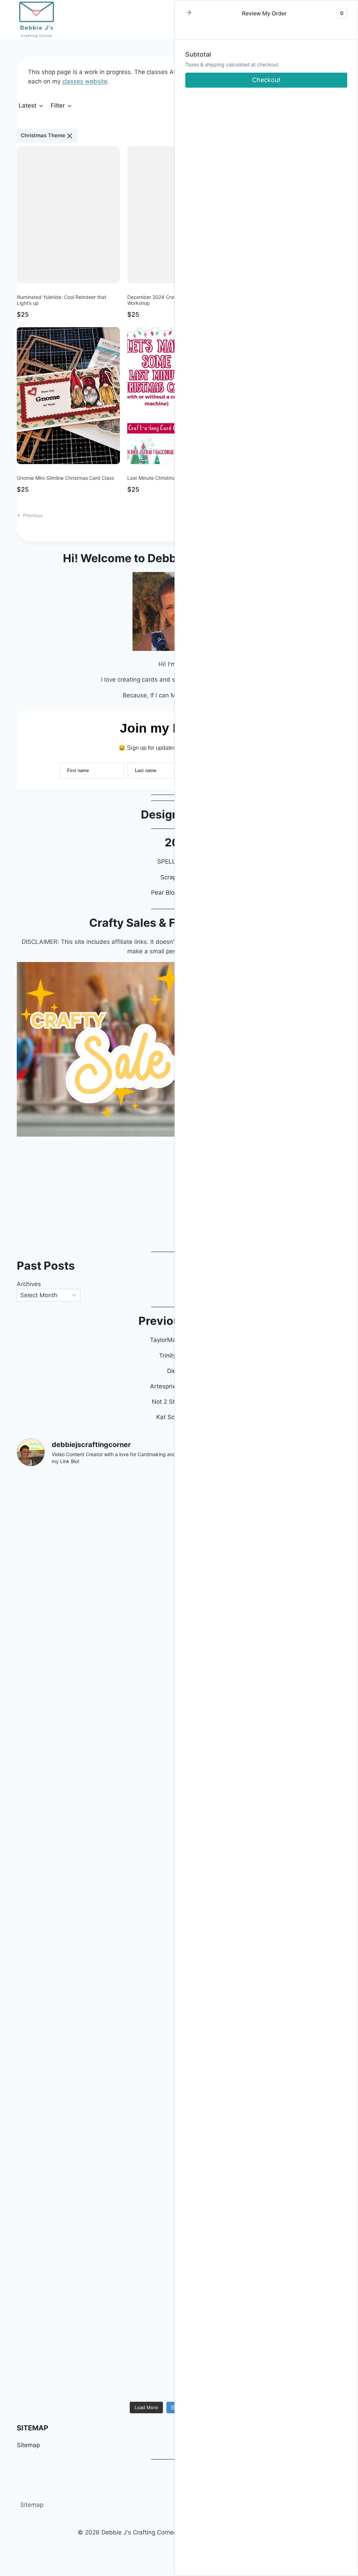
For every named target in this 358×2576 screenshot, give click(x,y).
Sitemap (32, 2505)
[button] (31, 106)
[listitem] (47, 136)
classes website (85, 81)
